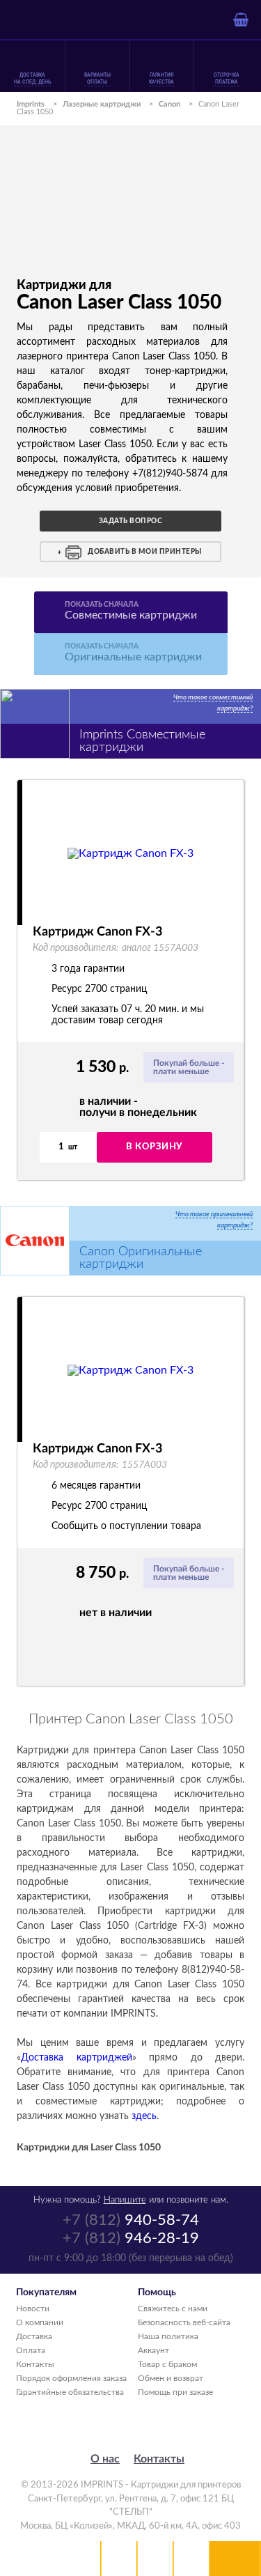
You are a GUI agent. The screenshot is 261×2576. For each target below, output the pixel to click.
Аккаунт (153, 2350)
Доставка (34, 2336)
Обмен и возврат (171, 2378)
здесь (144, 2116)
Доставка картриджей (77, 2058)
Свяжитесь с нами (173, 2309)
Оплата (31, 2350)
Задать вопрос (131, 521)
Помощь (155, 2559)
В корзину (154, 1147)
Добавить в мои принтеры (145, 552)
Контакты (35, 2364)
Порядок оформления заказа (71, 2378)
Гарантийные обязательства (70, 2392)
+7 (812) (131, 2220)
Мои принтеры (119, 2559)
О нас (105, 2459)
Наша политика (168, 2336)
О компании (40, 2322)
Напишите (125, 2200)
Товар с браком (167, 2364)
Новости (33, 2309)
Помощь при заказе (175, 2392)
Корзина (191, 2559)
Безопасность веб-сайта (184, 2322)
